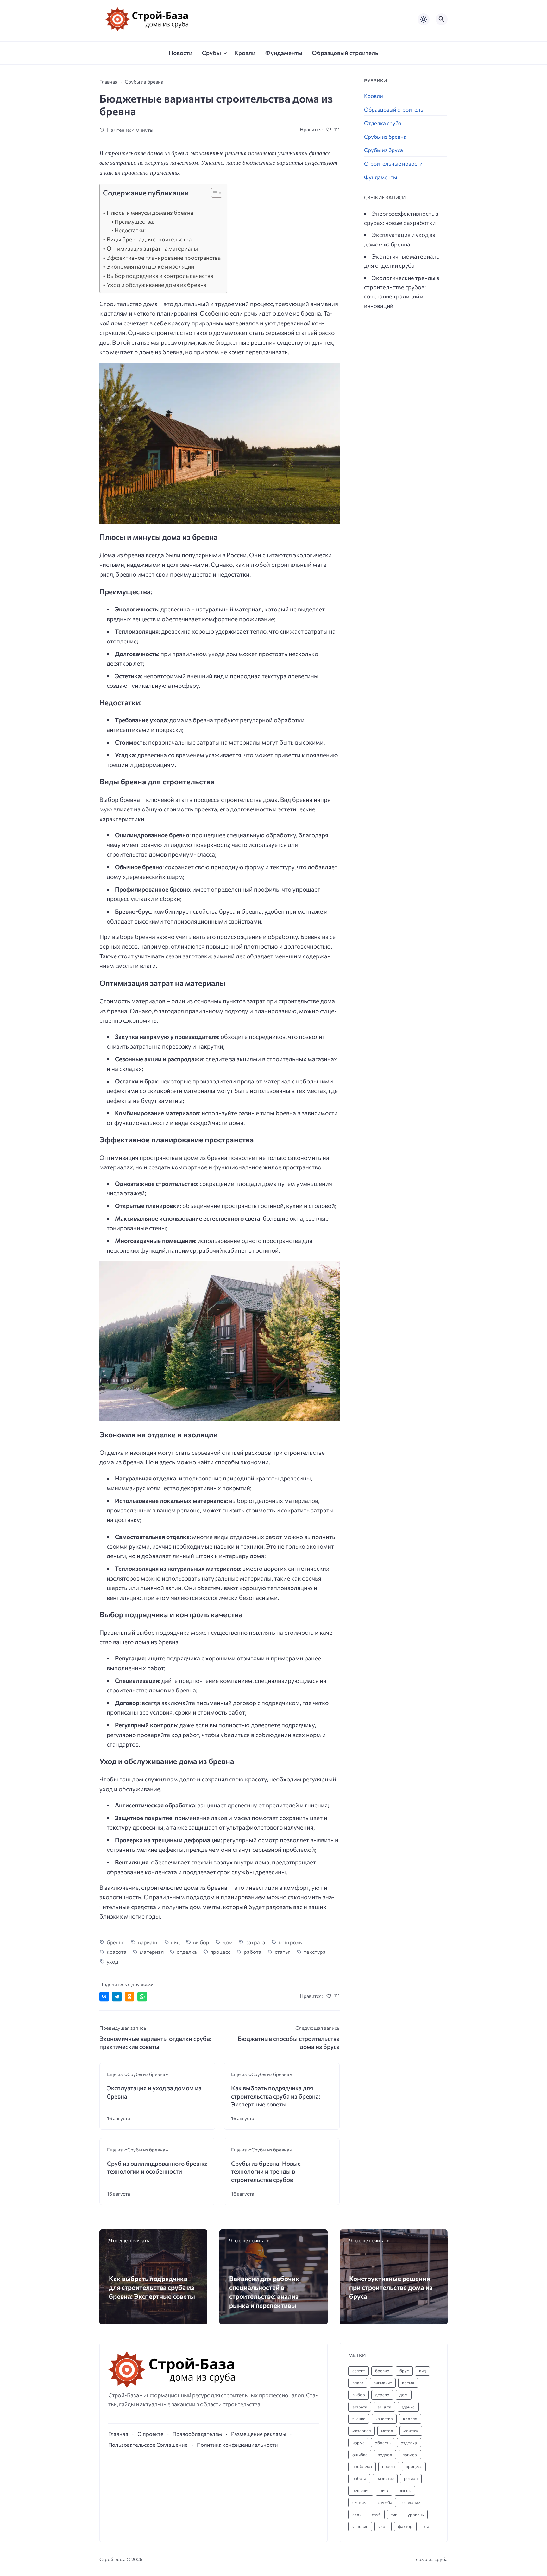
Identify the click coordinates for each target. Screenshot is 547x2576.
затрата (256, 1942)
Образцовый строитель (394, 109)
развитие (385, 2478)
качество (384, 2419)
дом (228, 1942)
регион (411, 2478)
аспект (359, 2371)
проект (389, 2466)
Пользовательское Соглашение (148, 2445)
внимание (383, 2383)
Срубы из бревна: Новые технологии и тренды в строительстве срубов (266, 2171)
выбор (201, 1942)
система (360, 2502)
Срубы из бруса (384, 150)
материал (152, 1952)
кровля (410, 2419)
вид (175, 1942)
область (383, 2443)
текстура (315, 1952)
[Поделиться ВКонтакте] (104, 1997)
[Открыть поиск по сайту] (442, 19)
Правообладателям (197, 2434)
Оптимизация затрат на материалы (152, 248)
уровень (416, 2515)
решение (361, 2490)
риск (384, 2490)
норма (358, 2443)
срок (357, 2515)
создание (411, 2502)
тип (394, 2515)
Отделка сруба (383, 123)
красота (117, 1952)
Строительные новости (393, 164)
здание (408, 2407)
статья (283, 1952)
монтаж (411, 2431)
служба (385, 2502)
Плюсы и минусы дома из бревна (150, 213)
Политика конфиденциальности (237, 2445)
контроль (290, 1942)
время (408, 2383)
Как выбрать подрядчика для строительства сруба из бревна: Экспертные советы (276, 2096)
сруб (376, 2515)
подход (385, 2455)
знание (359, 2419)
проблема (362, 2466)
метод (387, 2431)
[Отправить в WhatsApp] (142, 1997)
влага (358, 2383)
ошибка (360, 2455)
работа (253, 1952)
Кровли (374, 96)
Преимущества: (134, 222)
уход (113, 1961)
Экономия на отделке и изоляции (150, 266)
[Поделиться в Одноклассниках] (129, 1997)
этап (427, 2526)
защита (384, 2407)
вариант (148, 1942)
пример (410, 2455)
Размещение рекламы (259, 2434)
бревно (116, 1942)
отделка (187, 1952)
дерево (382, 2395)
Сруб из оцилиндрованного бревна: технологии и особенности (157, 2167)
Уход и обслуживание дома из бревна (157, 285)
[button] (214, 194)
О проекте (150, 2434)
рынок (405, 2490)
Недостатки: (130, 230)
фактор (405, 2526)
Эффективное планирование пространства (164, 258)
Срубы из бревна (385, 137)
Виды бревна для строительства (149, 239)
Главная (118, 2434)
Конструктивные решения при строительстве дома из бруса (391, 2287)
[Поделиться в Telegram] (117, 1997)
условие (360, 2526)
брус (404, 2371)
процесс (220, 1952)
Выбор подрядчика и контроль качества (160, 276)
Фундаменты (380, 177)
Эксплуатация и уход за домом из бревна (154, 2092)
